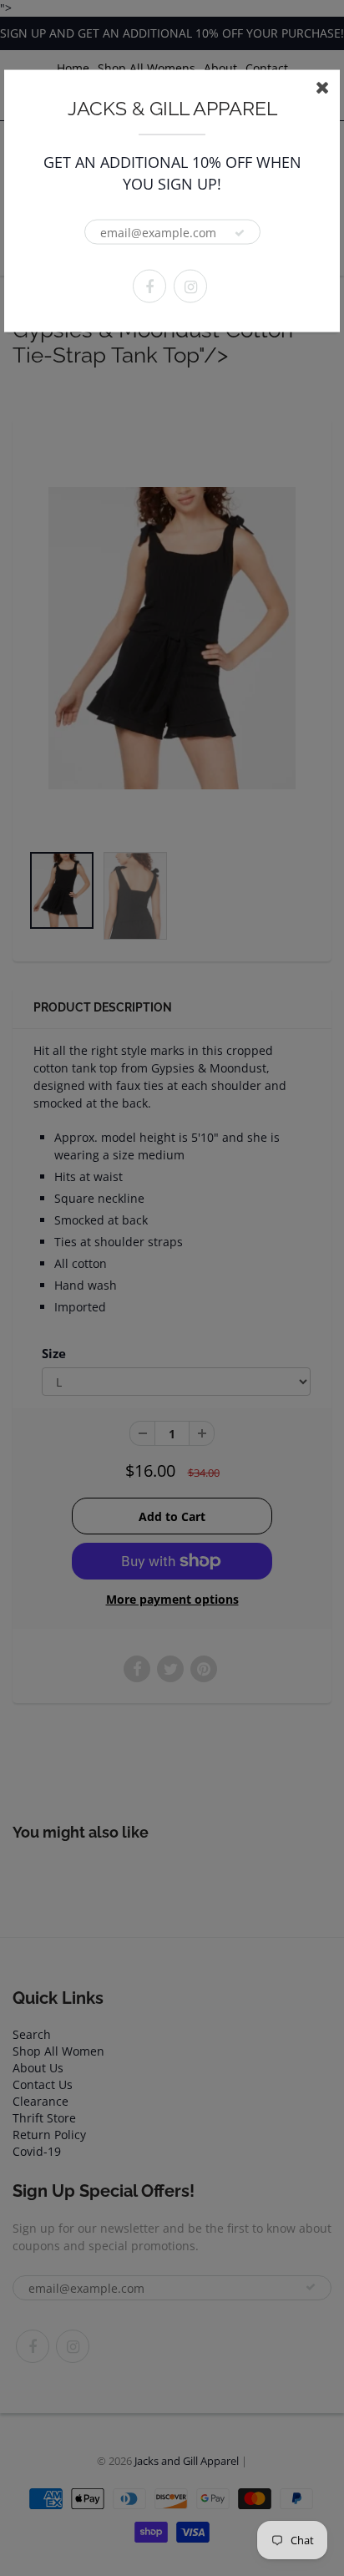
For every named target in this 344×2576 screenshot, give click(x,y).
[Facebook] (149, 287)
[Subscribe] (240, 233)
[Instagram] (190, 287)
